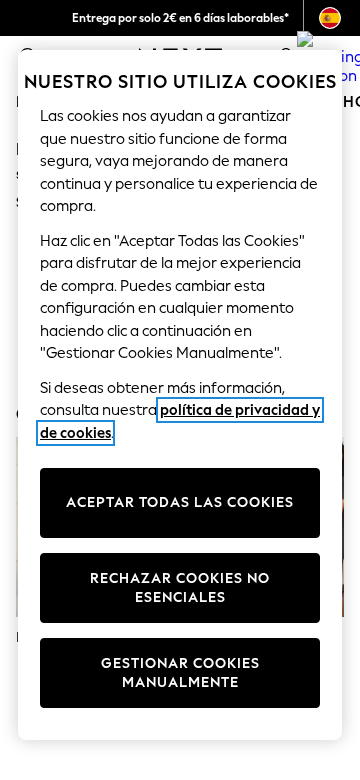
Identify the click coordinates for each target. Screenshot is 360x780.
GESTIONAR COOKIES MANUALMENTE (180, 673)
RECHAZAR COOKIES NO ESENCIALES (180, 588)
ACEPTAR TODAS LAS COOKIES (180, 502)
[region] (180, 395)
